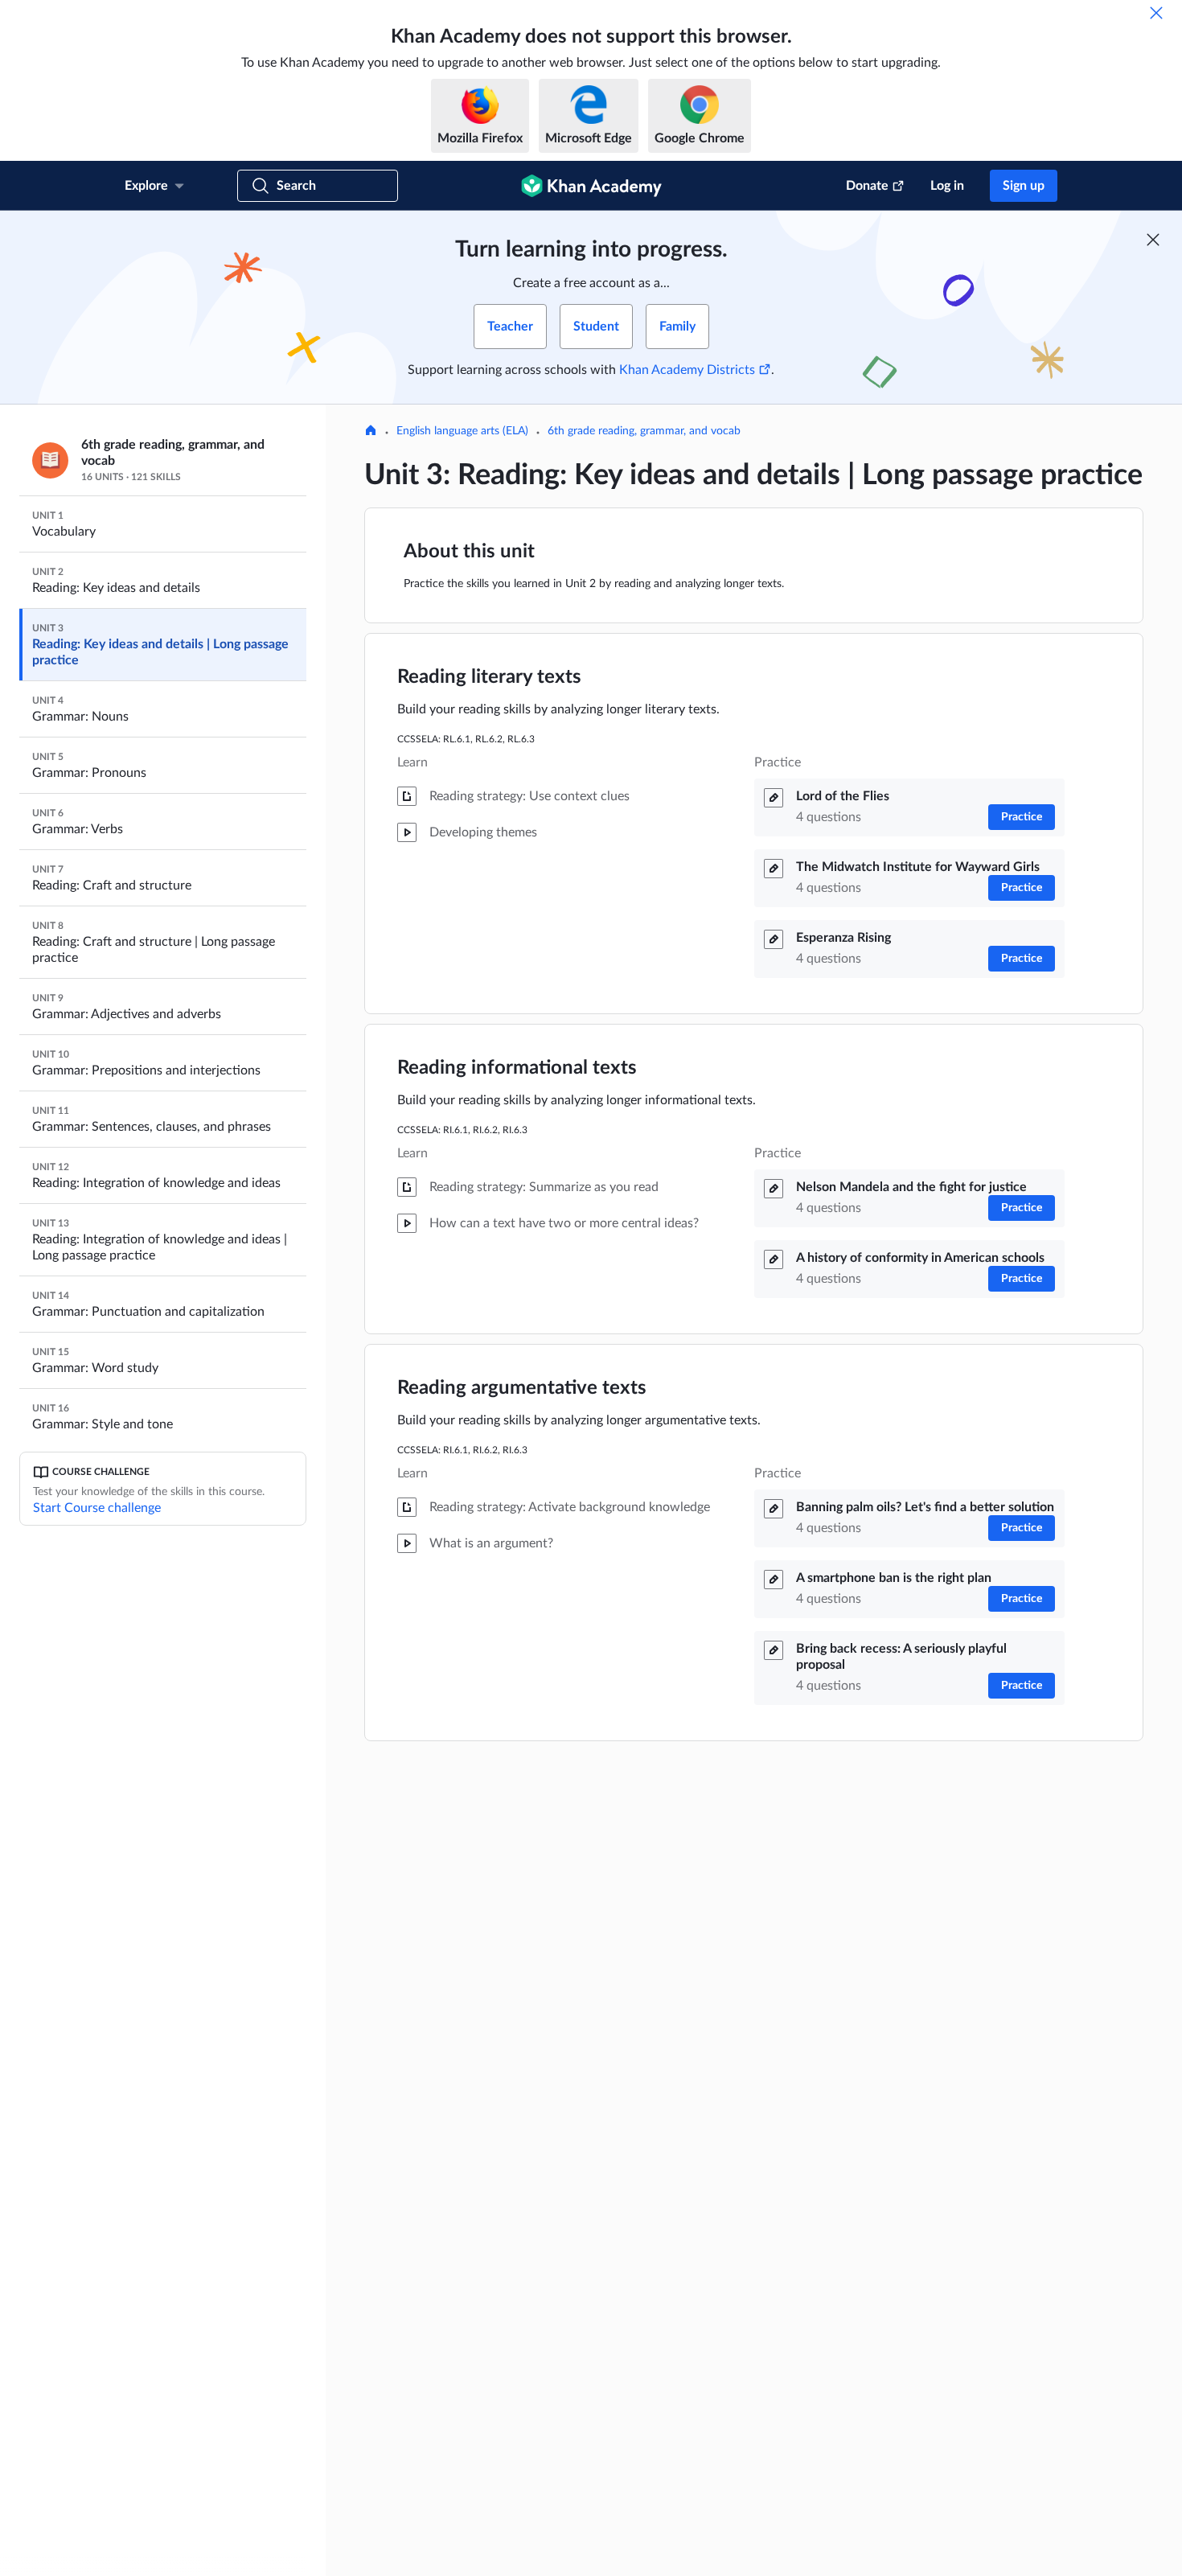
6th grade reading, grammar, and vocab (644, 431)
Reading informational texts (517, 1068)
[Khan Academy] (591, 186)
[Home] (371, 432)
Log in (947, 186)
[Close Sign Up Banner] (1153, 240)
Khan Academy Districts (687, 370)
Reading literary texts (489, 677)
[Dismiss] (1156, 13)
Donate (867, 186)
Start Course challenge (97, 1508)
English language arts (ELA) (462, 431)
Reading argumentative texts (522, 1388)
